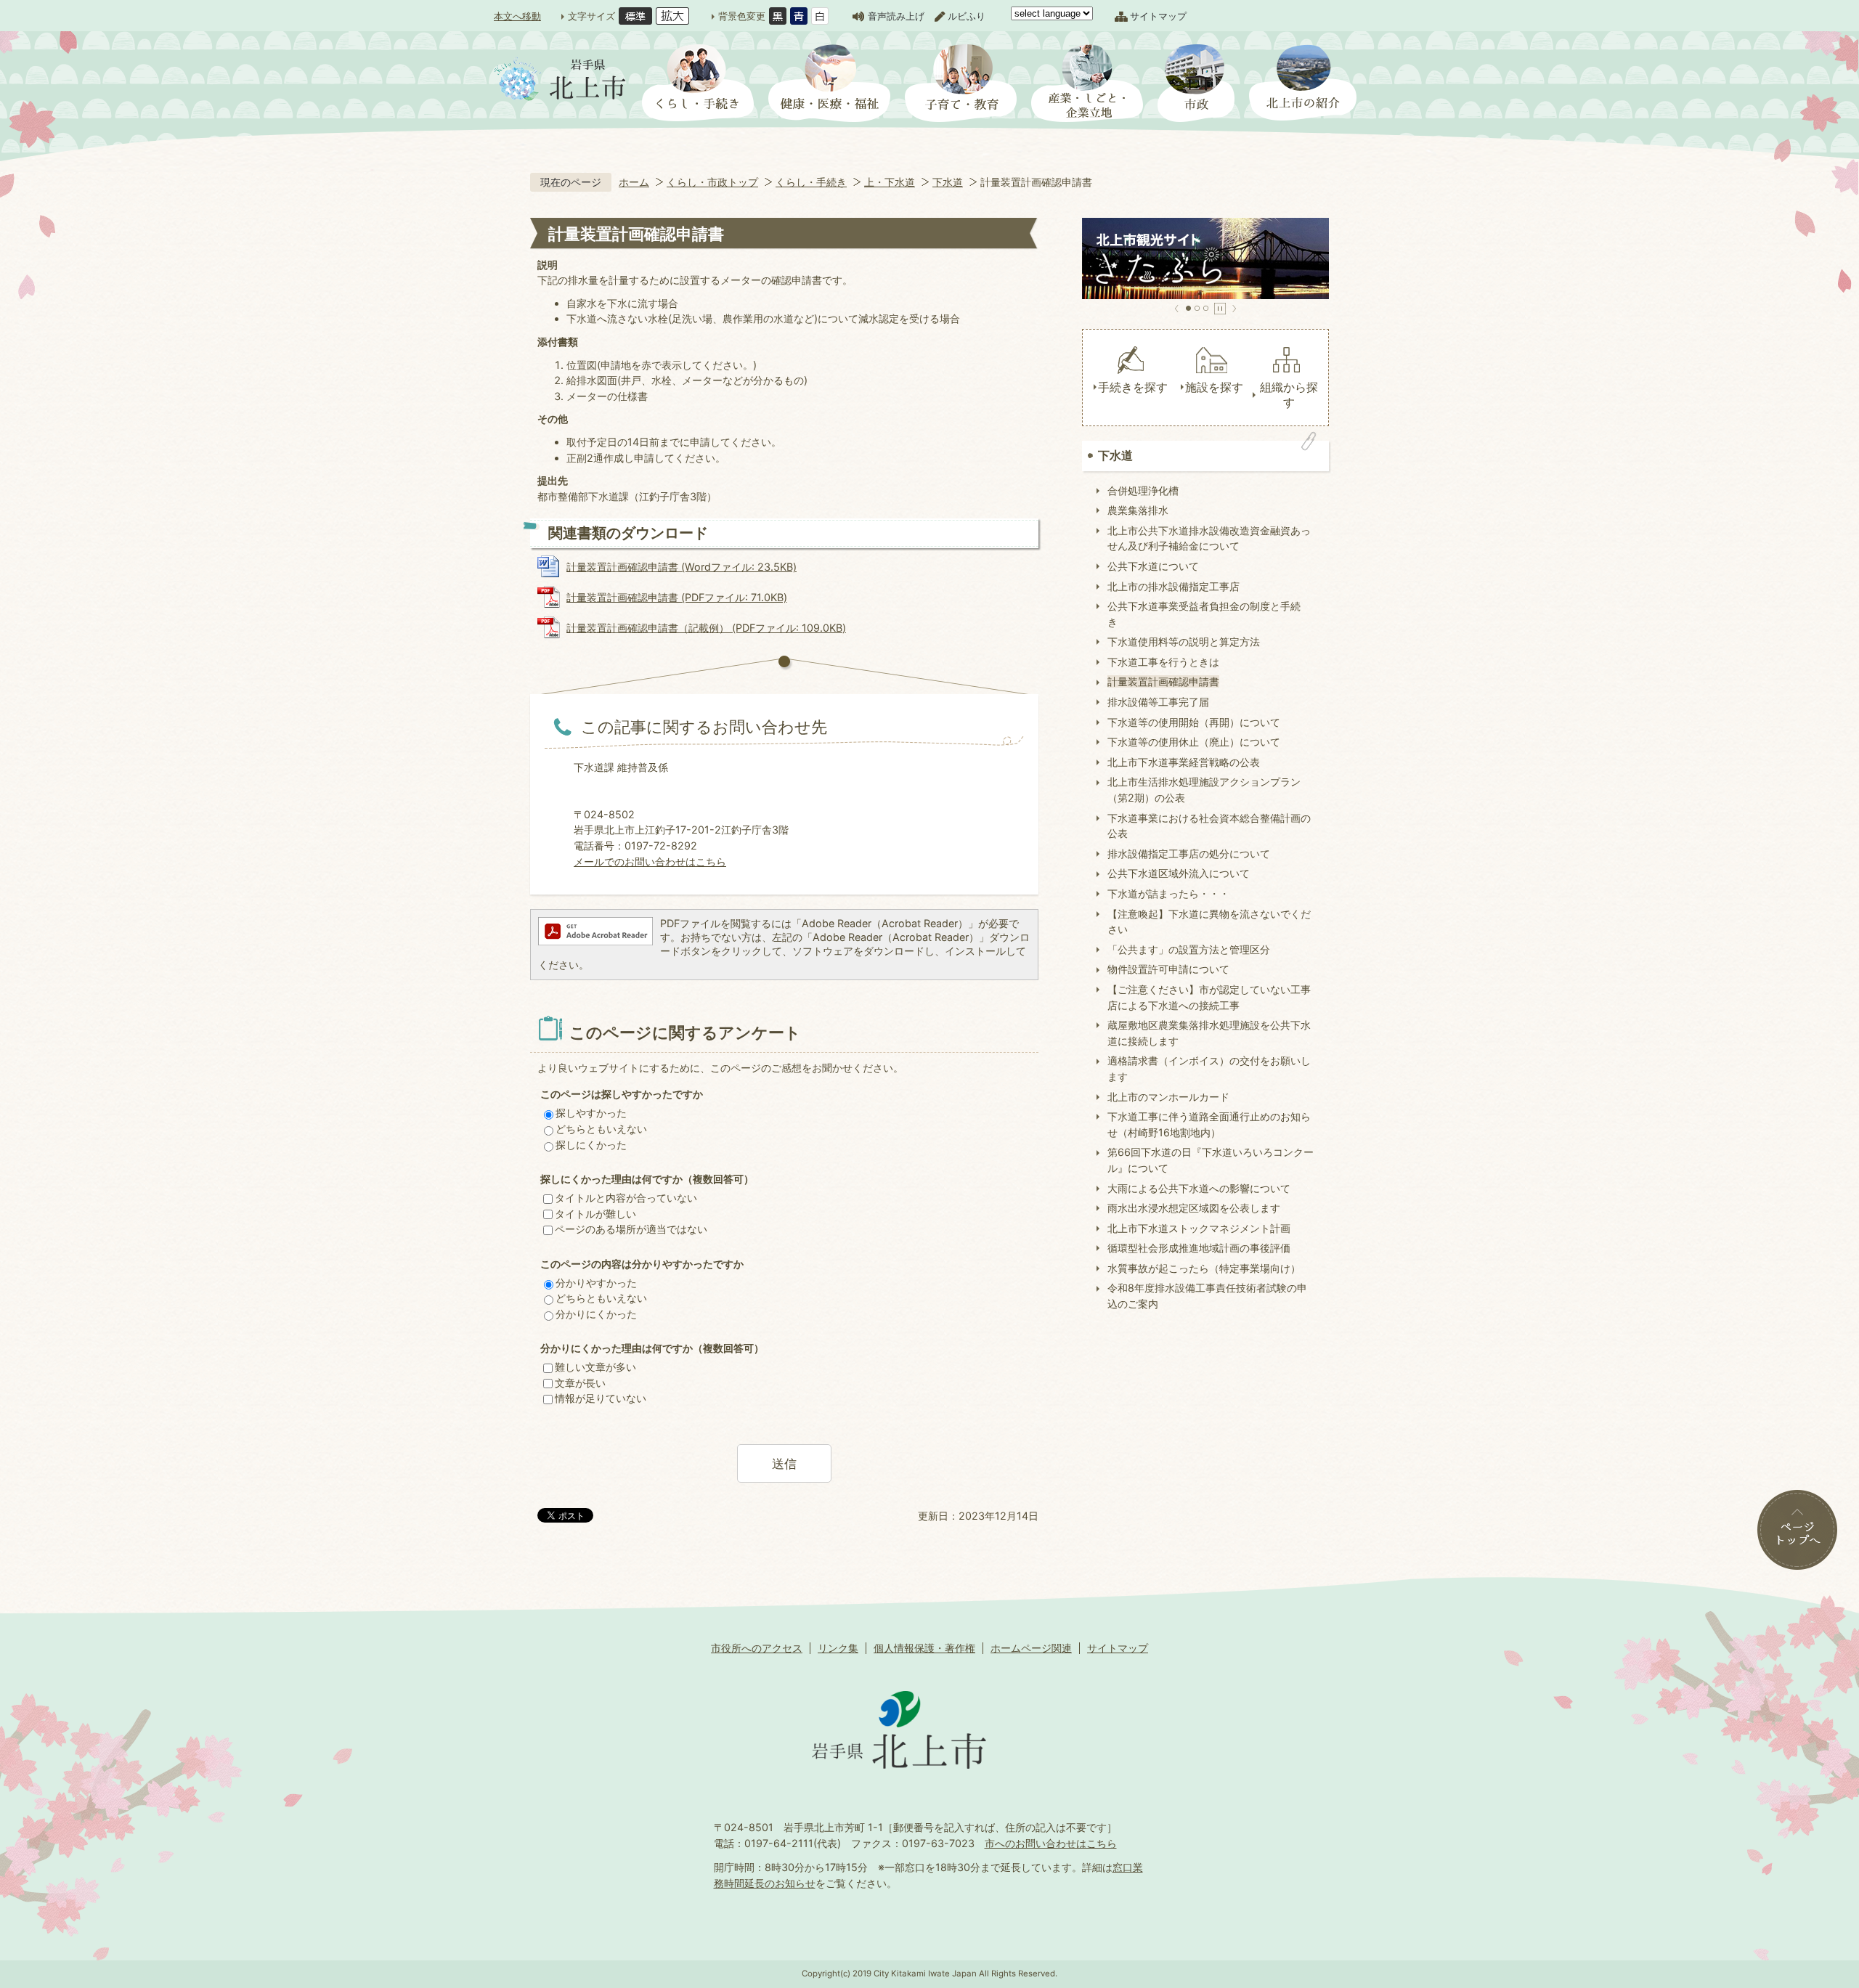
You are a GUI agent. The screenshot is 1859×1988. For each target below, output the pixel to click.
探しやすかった (591, 1113)
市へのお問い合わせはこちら (1051, 1843)
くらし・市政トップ (712, 182)
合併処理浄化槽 (1143, 490)
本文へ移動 (517, 16)
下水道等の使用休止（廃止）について (1194, 742)
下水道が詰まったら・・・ (1168, 893)
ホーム (634, 182)
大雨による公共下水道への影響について (1199, 1188)
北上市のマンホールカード (1168, 1097)
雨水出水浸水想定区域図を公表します (1194, 1208)
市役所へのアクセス (757, 1648)
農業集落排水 (1138, 510)
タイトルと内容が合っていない (626, 1198)
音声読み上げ (896, 16)
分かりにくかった (596, 1314)
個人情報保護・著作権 (924, 1648)
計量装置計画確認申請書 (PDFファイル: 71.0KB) (677, 597)
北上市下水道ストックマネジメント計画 (1199, 1228)
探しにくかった (591, 1145)
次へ (1234, 309)
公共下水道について (1153, 566)
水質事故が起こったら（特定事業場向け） (1204, 1268)
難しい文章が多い (595, 1367)
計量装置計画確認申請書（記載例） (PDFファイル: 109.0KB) (706, 628)
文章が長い (580, 1383)
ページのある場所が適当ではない (631, 1229)
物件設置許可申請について (1168, 969)
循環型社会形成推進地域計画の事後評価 (1199, 1248)
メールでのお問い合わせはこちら (650, 861)
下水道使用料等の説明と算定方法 (1184, 641)
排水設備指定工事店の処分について (1189, 854)
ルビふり (967, 16)
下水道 (948, 182)
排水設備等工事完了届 (1158, 702)
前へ (1177, 309)
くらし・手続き (811, 182)
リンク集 (838, 1648)
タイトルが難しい (595, 1214)
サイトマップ (1158, 16)
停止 (1220, 309)
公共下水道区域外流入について (1179, 873)
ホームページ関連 (1031, 1648)
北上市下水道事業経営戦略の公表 (1184, 762)
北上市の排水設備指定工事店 (1173, 586)
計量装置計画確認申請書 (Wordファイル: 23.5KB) (682, 567)
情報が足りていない (601, 1398)
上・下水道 (890, 182)
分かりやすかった (596, 1283)
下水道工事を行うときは (1163, 662)
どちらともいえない (601, 1129)
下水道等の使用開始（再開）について (1194, 722)
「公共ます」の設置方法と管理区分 (1189, 949)
